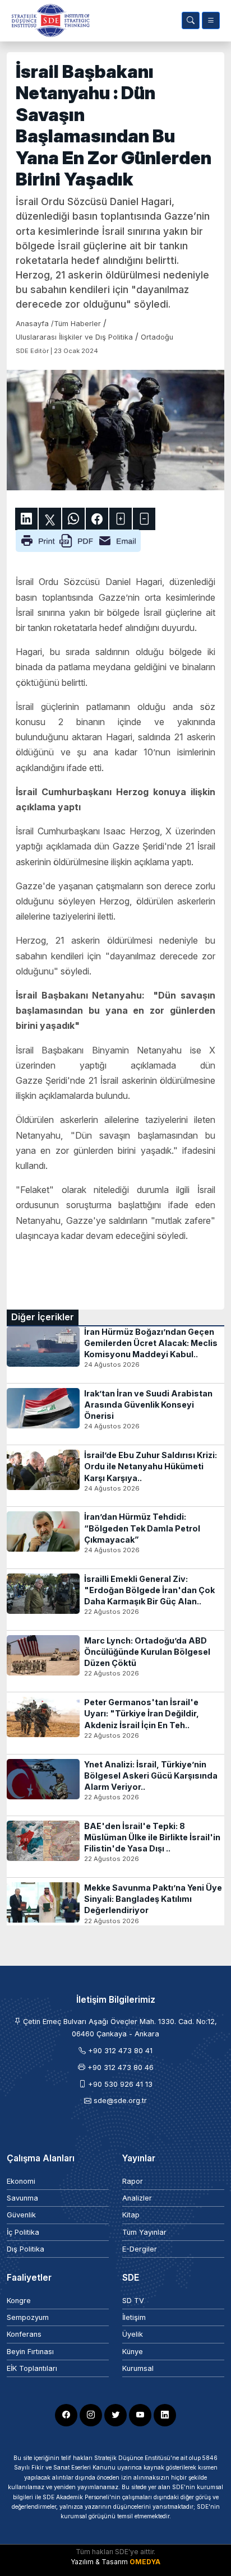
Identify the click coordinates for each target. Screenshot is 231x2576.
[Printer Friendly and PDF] (78, 540)
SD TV (133, 2301)
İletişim (134, 2317)
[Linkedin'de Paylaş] (26, 519)
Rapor (133, 2181)
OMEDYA (145, 2562)
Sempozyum (28, 2317)
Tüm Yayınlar (144, 2232)
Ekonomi (21, 2181)
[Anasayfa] (48, 20)
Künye (133, 2352)
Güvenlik (21, 2215)
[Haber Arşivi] (191, 20)
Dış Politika (26, 2249)
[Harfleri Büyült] (121, 519)
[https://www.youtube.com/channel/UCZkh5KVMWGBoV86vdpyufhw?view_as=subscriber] (140, 2415)
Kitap (131, 2215)
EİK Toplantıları (32, 2368)
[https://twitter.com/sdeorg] (115, 2415)
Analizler (137, 2198)
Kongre (19, 2301)
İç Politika (23, 2232)
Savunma (22, 2198)
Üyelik (133, 2334)
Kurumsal (138, 2368)
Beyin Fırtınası (30, 2352)
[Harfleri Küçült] (144, 519)
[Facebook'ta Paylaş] (97, 519)
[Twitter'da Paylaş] (50, 519)
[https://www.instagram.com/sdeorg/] (91, 2415)
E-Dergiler (140, 2249)
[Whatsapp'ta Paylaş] (73, 519)
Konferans (24, 2334)
